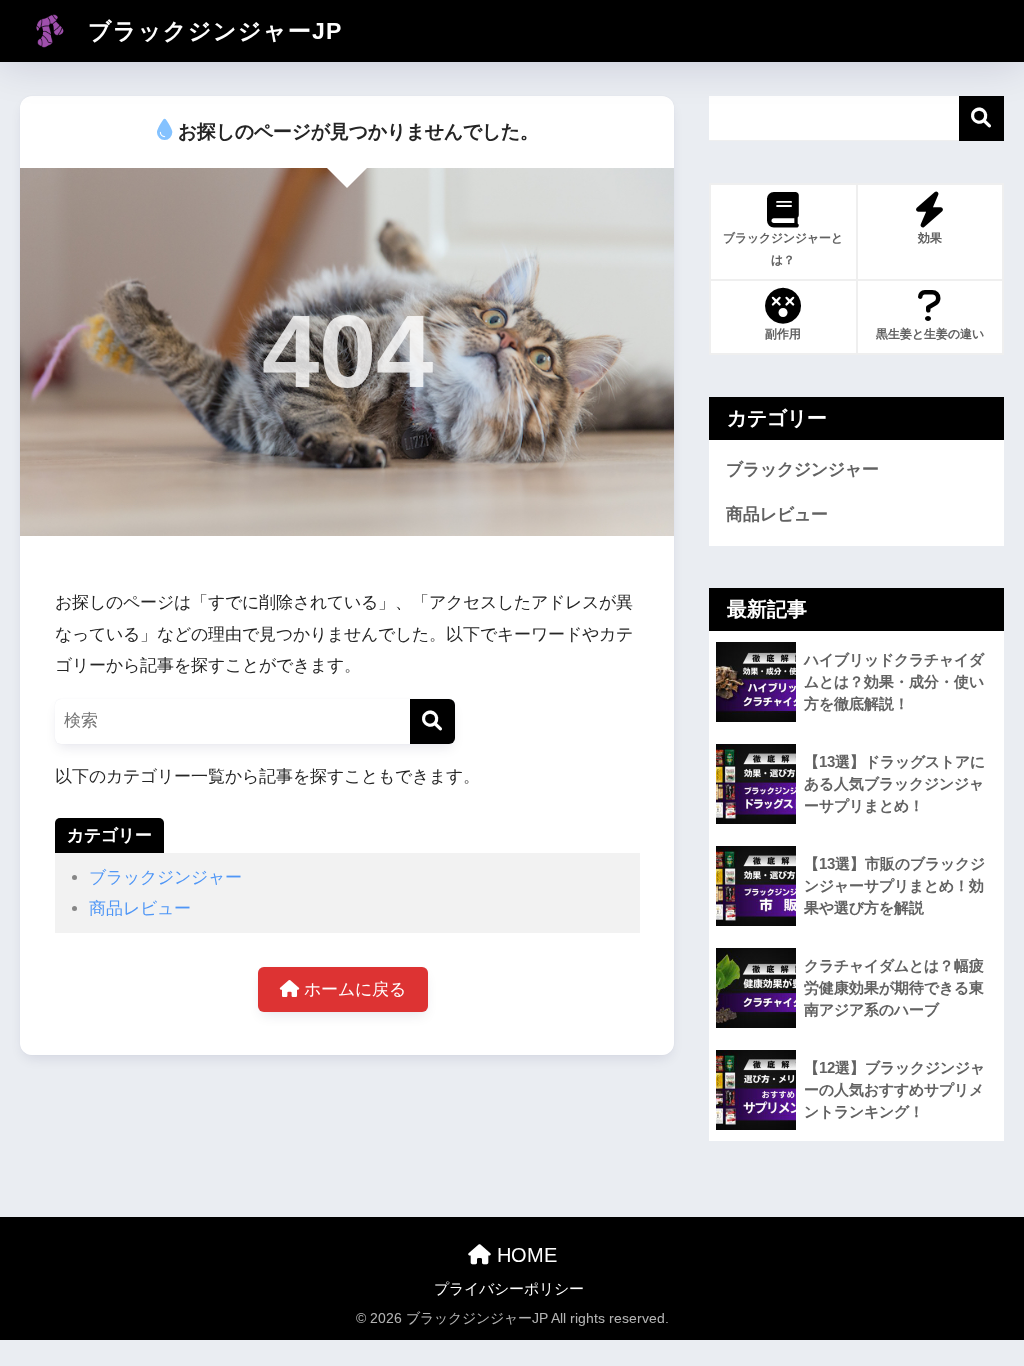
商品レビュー (140, 908)
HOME (524, 1255)
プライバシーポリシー (509, 1289)
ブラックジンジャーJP (211, 31)
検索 (981, 118)
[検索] (432, 721)
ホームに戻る (352, 989)
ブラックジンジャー (165, 877)
